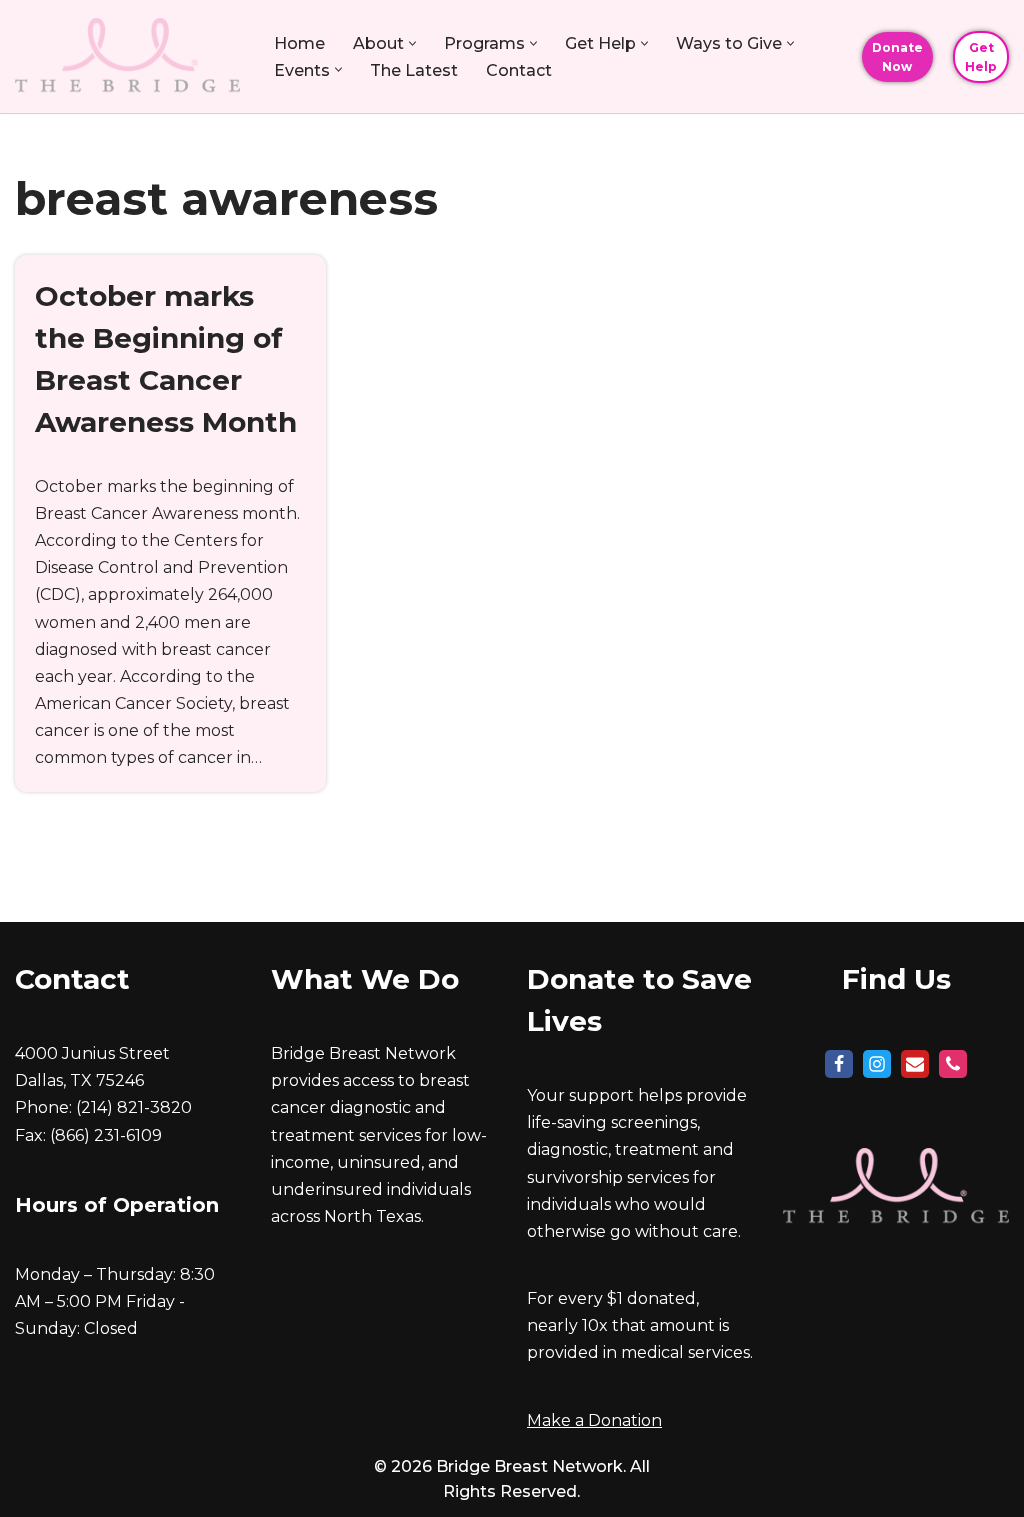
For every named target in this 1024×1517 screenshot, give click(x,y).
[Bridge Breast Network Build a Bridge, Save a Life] (127, 56)
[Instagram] (877, 1064)
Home (299, 43)
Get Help (981, 57)
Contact (519, 70)
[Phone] (953, 1064)
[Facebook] (839, 1064)
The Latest (414, 70)
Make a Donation (594, 1420)
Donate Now (897, 57)
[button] (412, 43)
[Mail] (915, 1064)
